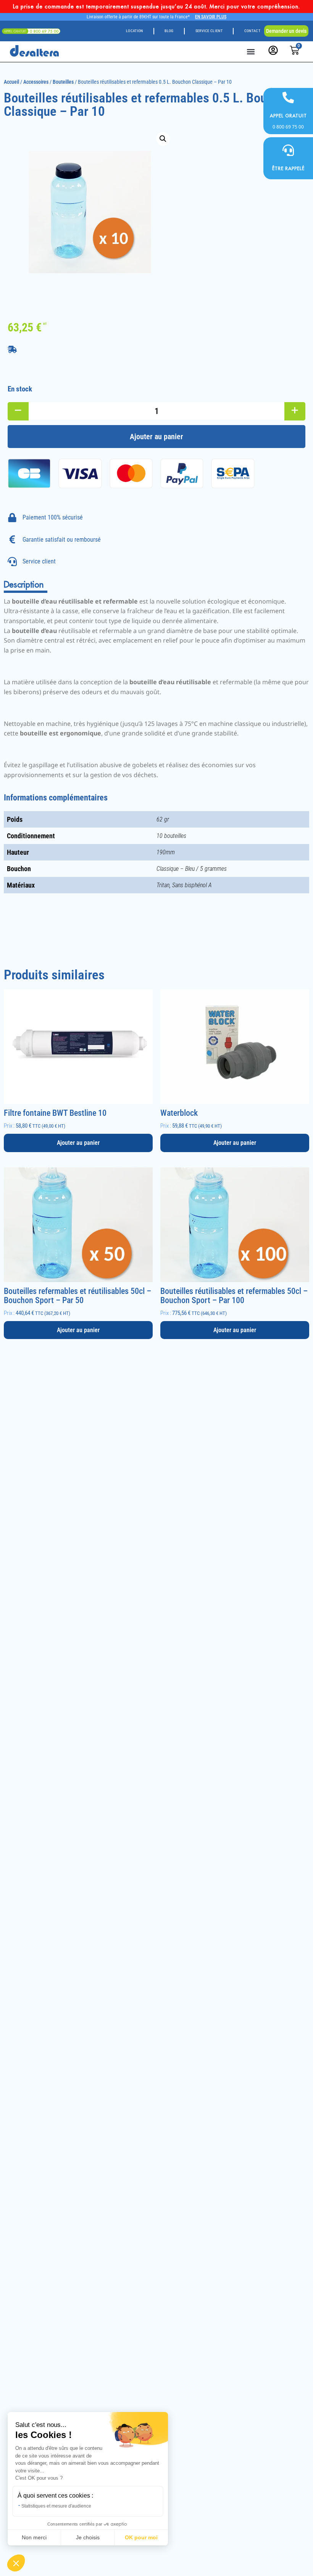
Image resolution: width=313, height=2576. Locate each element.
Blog (169, 31)
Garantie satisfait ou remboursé (62, 540)
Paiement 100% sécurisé (53, 517)
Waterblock (179, 1113)
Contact (252, 31)
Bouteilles (63, 82)
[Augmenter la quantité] (295, 411)
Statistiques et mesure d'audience (56, 2506)
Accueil (11, 82)
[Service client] (12, 562)
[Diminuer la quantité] (18, 411)
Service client (209, 31)
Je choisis (88, 2537)
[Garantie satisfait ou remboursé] (12, 539)
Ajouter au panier (156, 437)
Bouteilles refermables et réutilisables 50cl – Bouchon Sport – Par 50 (77, 1296)
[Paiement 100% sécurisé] (12, 518)
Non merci (34, 2537)
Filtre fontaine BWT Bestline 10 (55, 1113)
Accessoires (36, 82)
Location (134, 31)
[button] (251, 51)
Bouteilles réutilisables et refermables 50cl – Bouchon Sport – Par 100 (234, 1296)
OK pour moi (141, 2537)
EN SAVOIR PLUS (211, 17)
